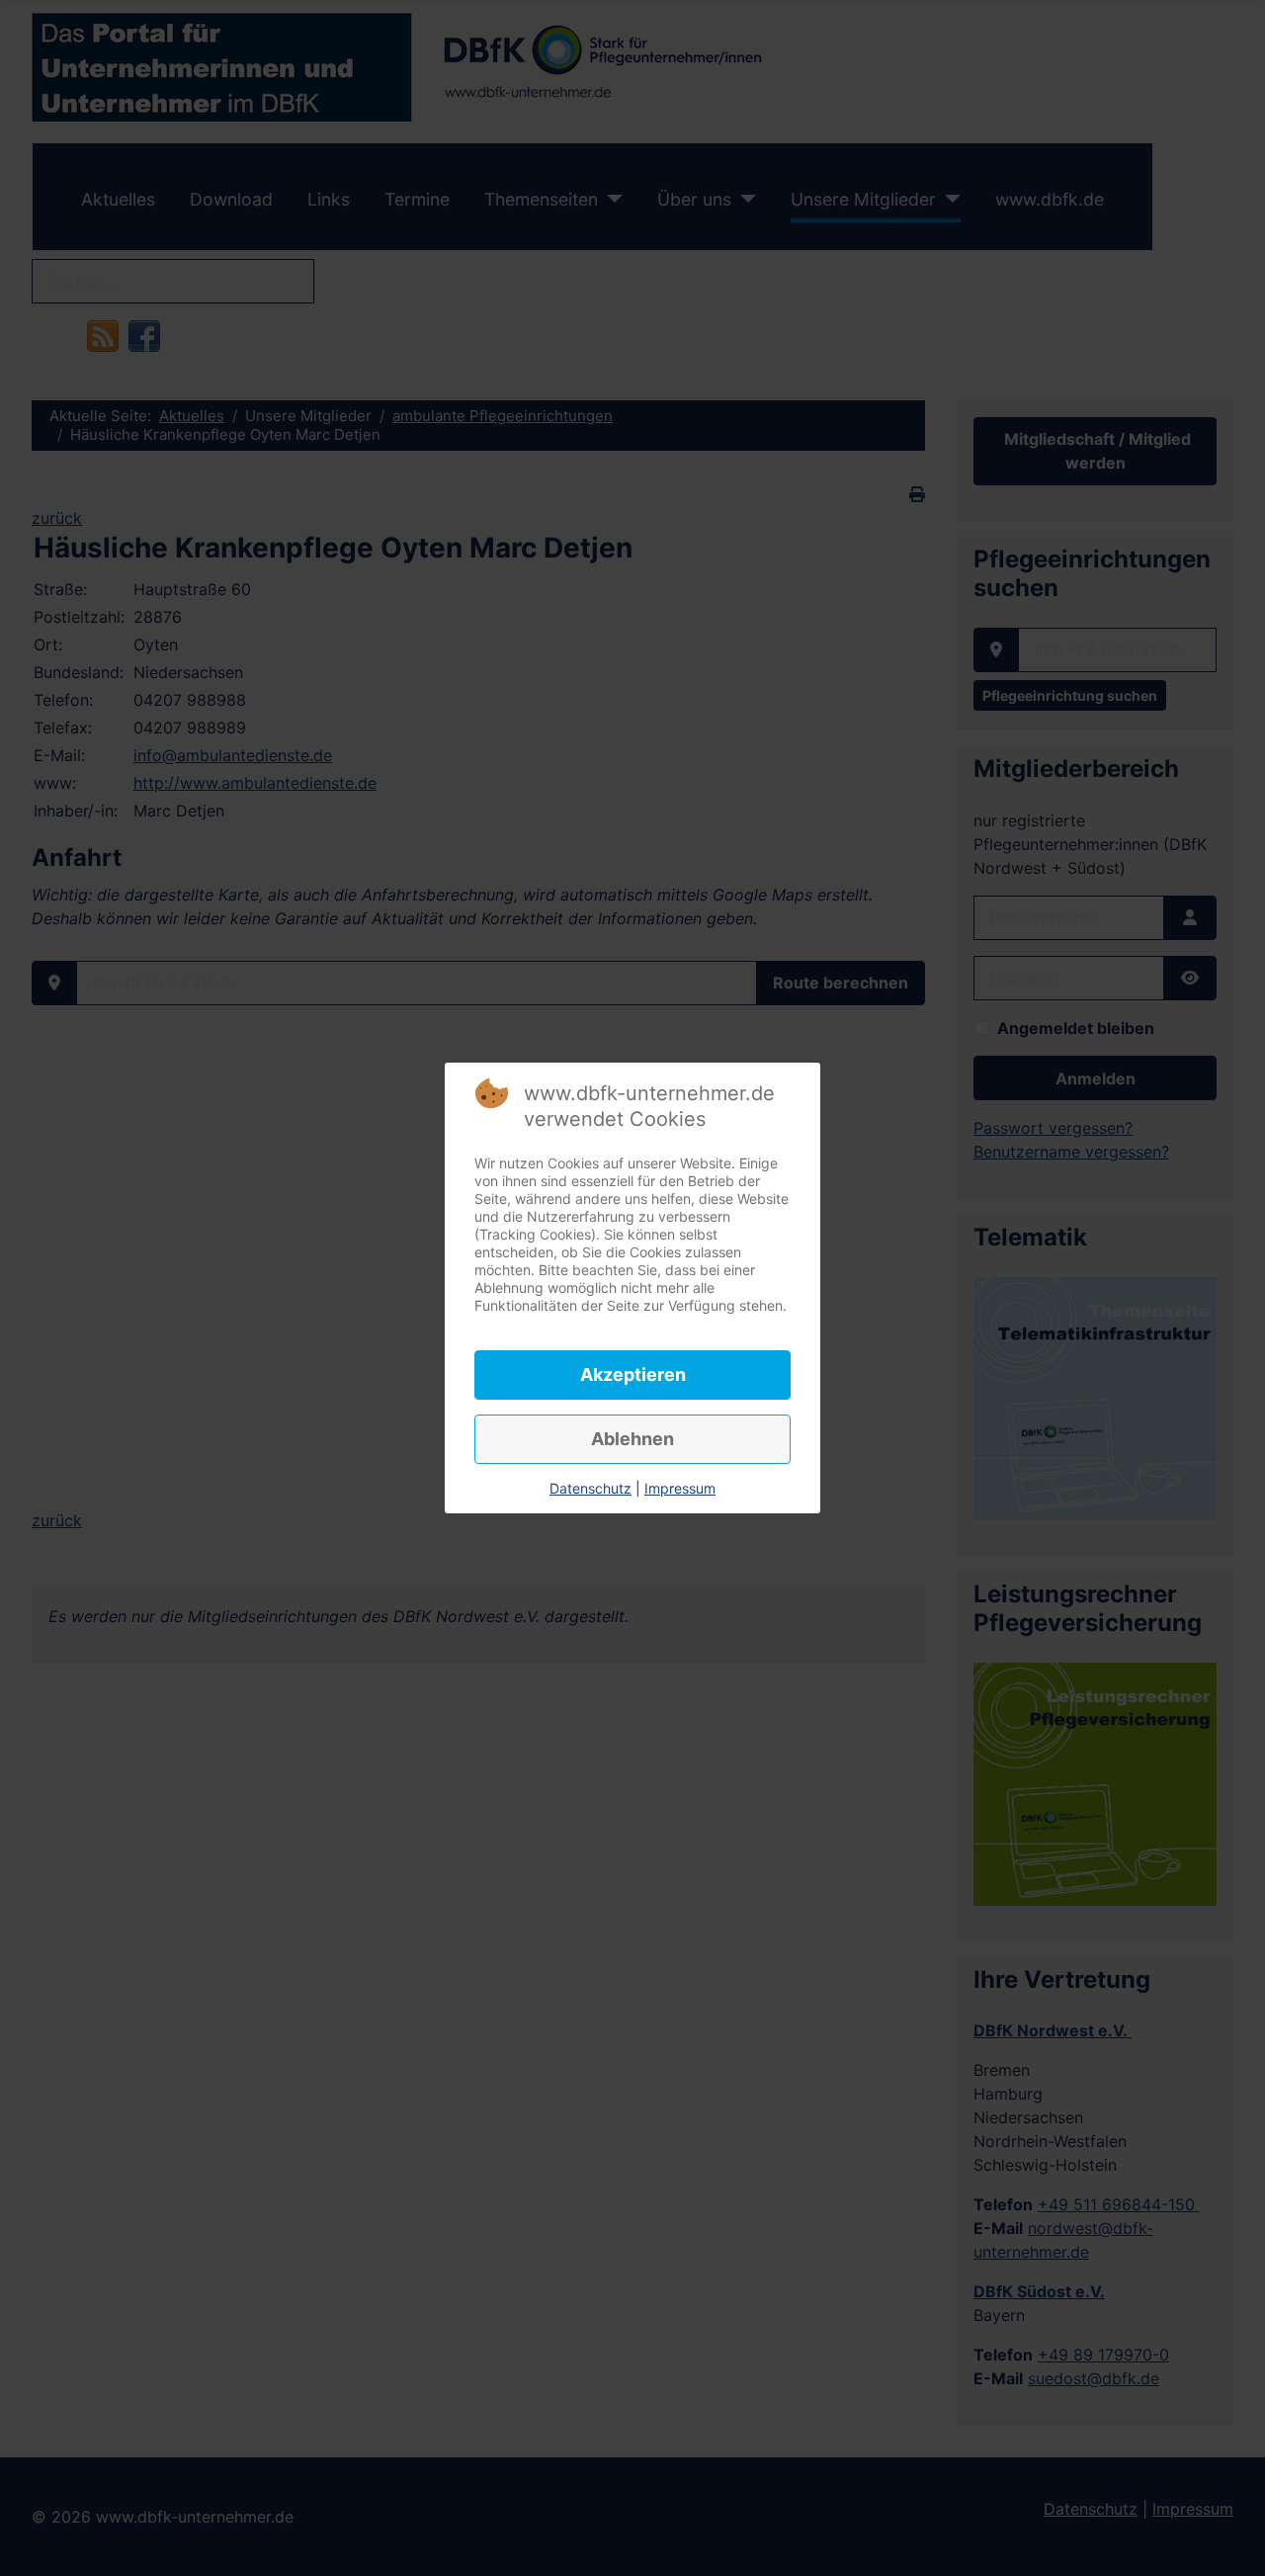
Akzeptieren (633, 1374)
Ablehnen (632, 1439)
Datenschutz (590, 1488)
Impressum (680, 1488)
